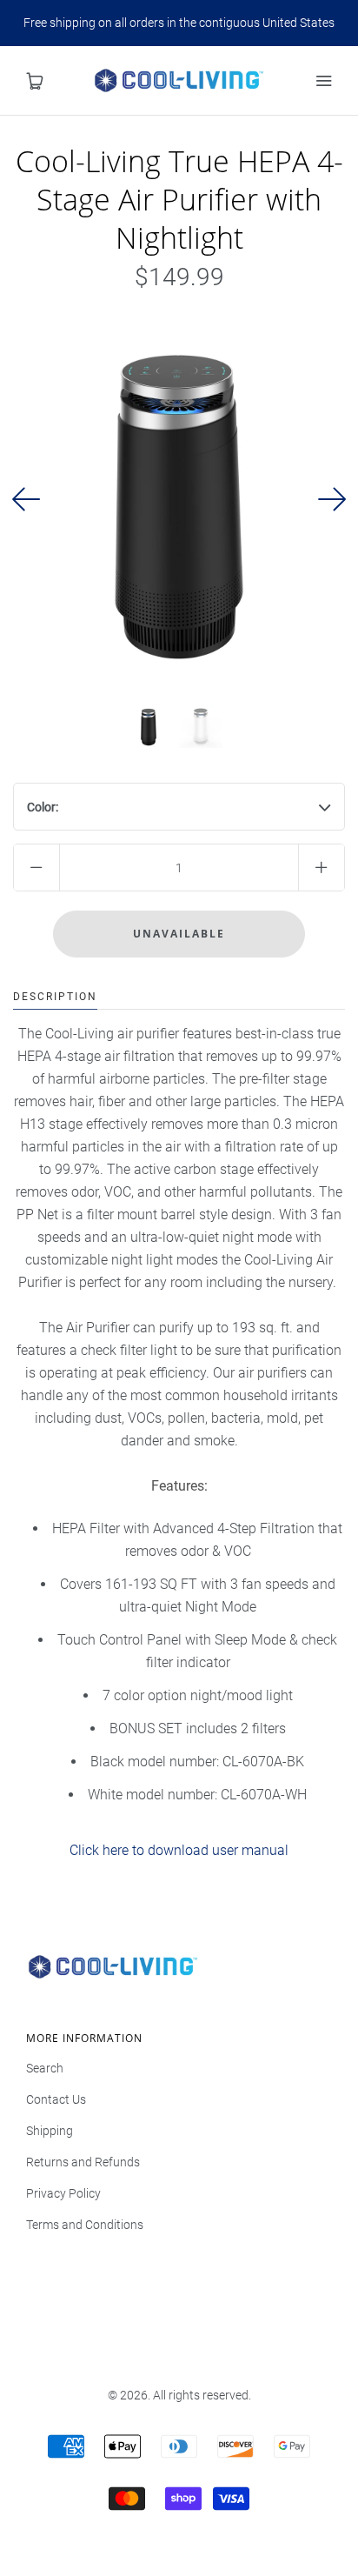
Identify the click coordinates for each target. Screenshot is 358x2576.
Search (45, 2068)
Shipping (50, 2131)
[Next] (332, 499)
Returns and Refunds (83, 2162)
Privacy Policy (63, 2193)
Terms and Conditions (85, 2225)
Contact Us (56, 2099)
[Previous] (26, 499)
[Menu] (323, 81)
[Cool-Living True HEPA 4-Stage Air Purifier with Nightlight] (149, 726)
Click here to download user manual (179, 1850)
